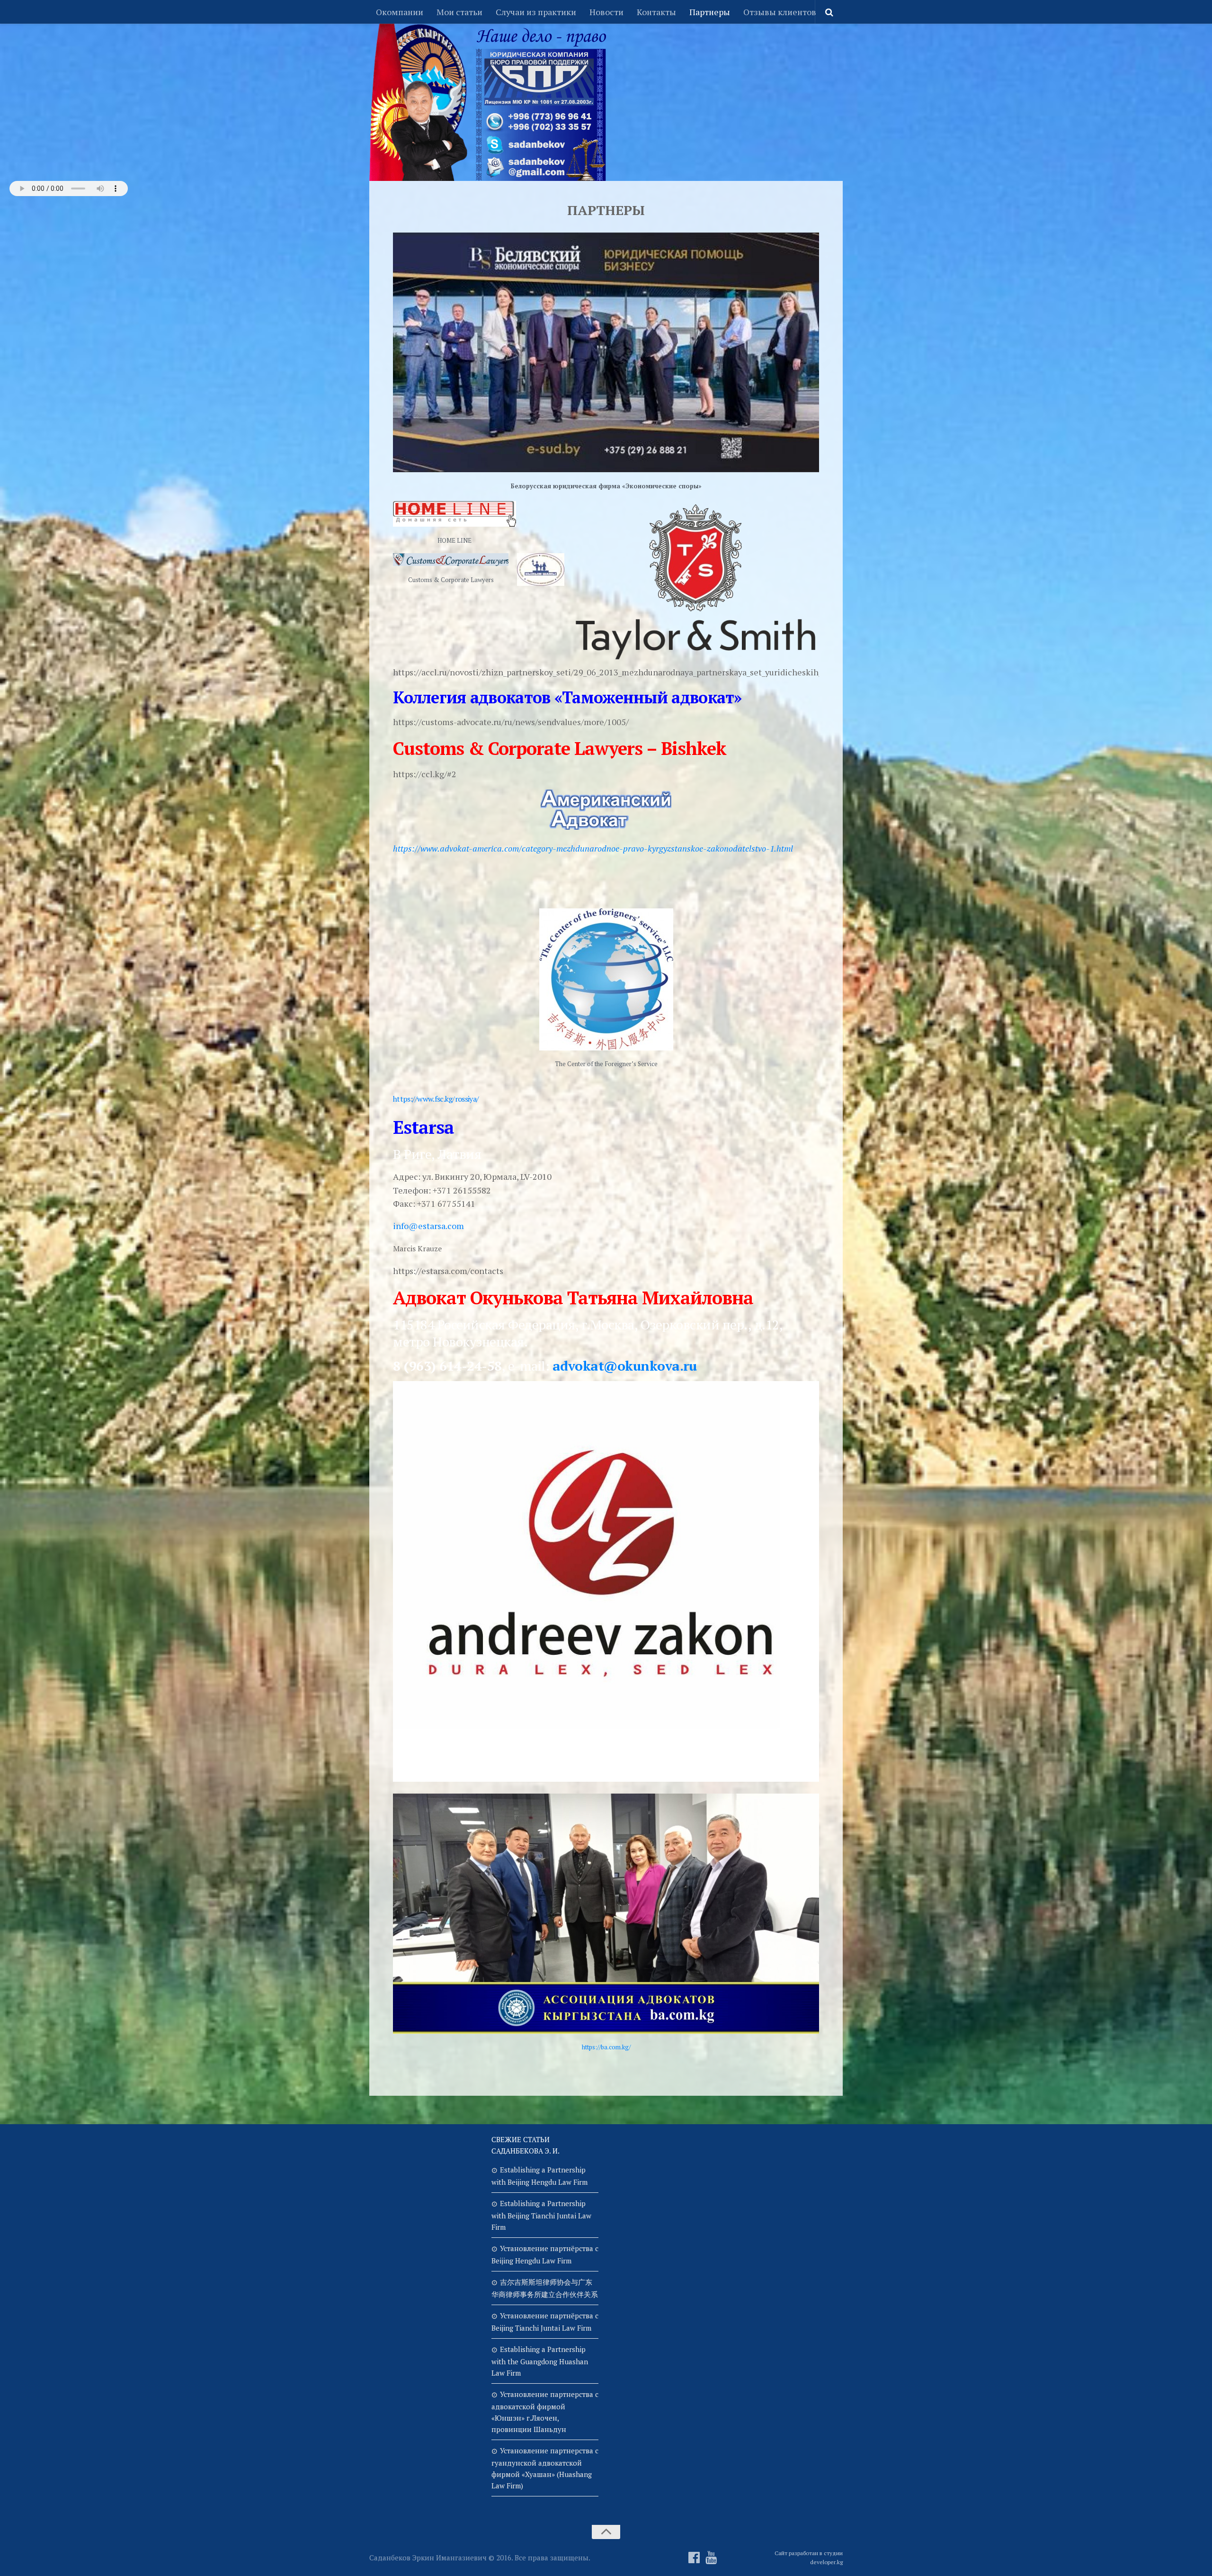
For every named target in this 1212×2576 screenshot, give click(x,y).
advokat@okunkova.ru (625, 1366)
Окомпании (400, 12)
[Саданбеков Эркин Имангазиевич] (694, 2558)
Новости (606, 12)
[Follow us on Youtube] (711, 2558)
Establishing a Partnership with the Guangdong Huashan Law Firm (540, 2361)
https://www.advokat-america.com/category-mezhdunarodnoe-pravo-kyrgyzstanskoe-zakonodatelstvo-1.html (593, 848)
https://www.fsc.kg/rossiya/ (436, 1099)
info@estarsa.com (428, 1226)
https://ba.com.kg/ (606, 2047)
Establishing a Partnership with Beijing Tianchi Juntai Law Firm (541, 2215)
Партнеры (710, 12)
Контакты (656, 12)
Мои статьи (459, 12)
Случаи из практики (536, 12)
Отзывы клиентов (780, 12)
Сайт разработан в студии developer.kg (809, 2558)
